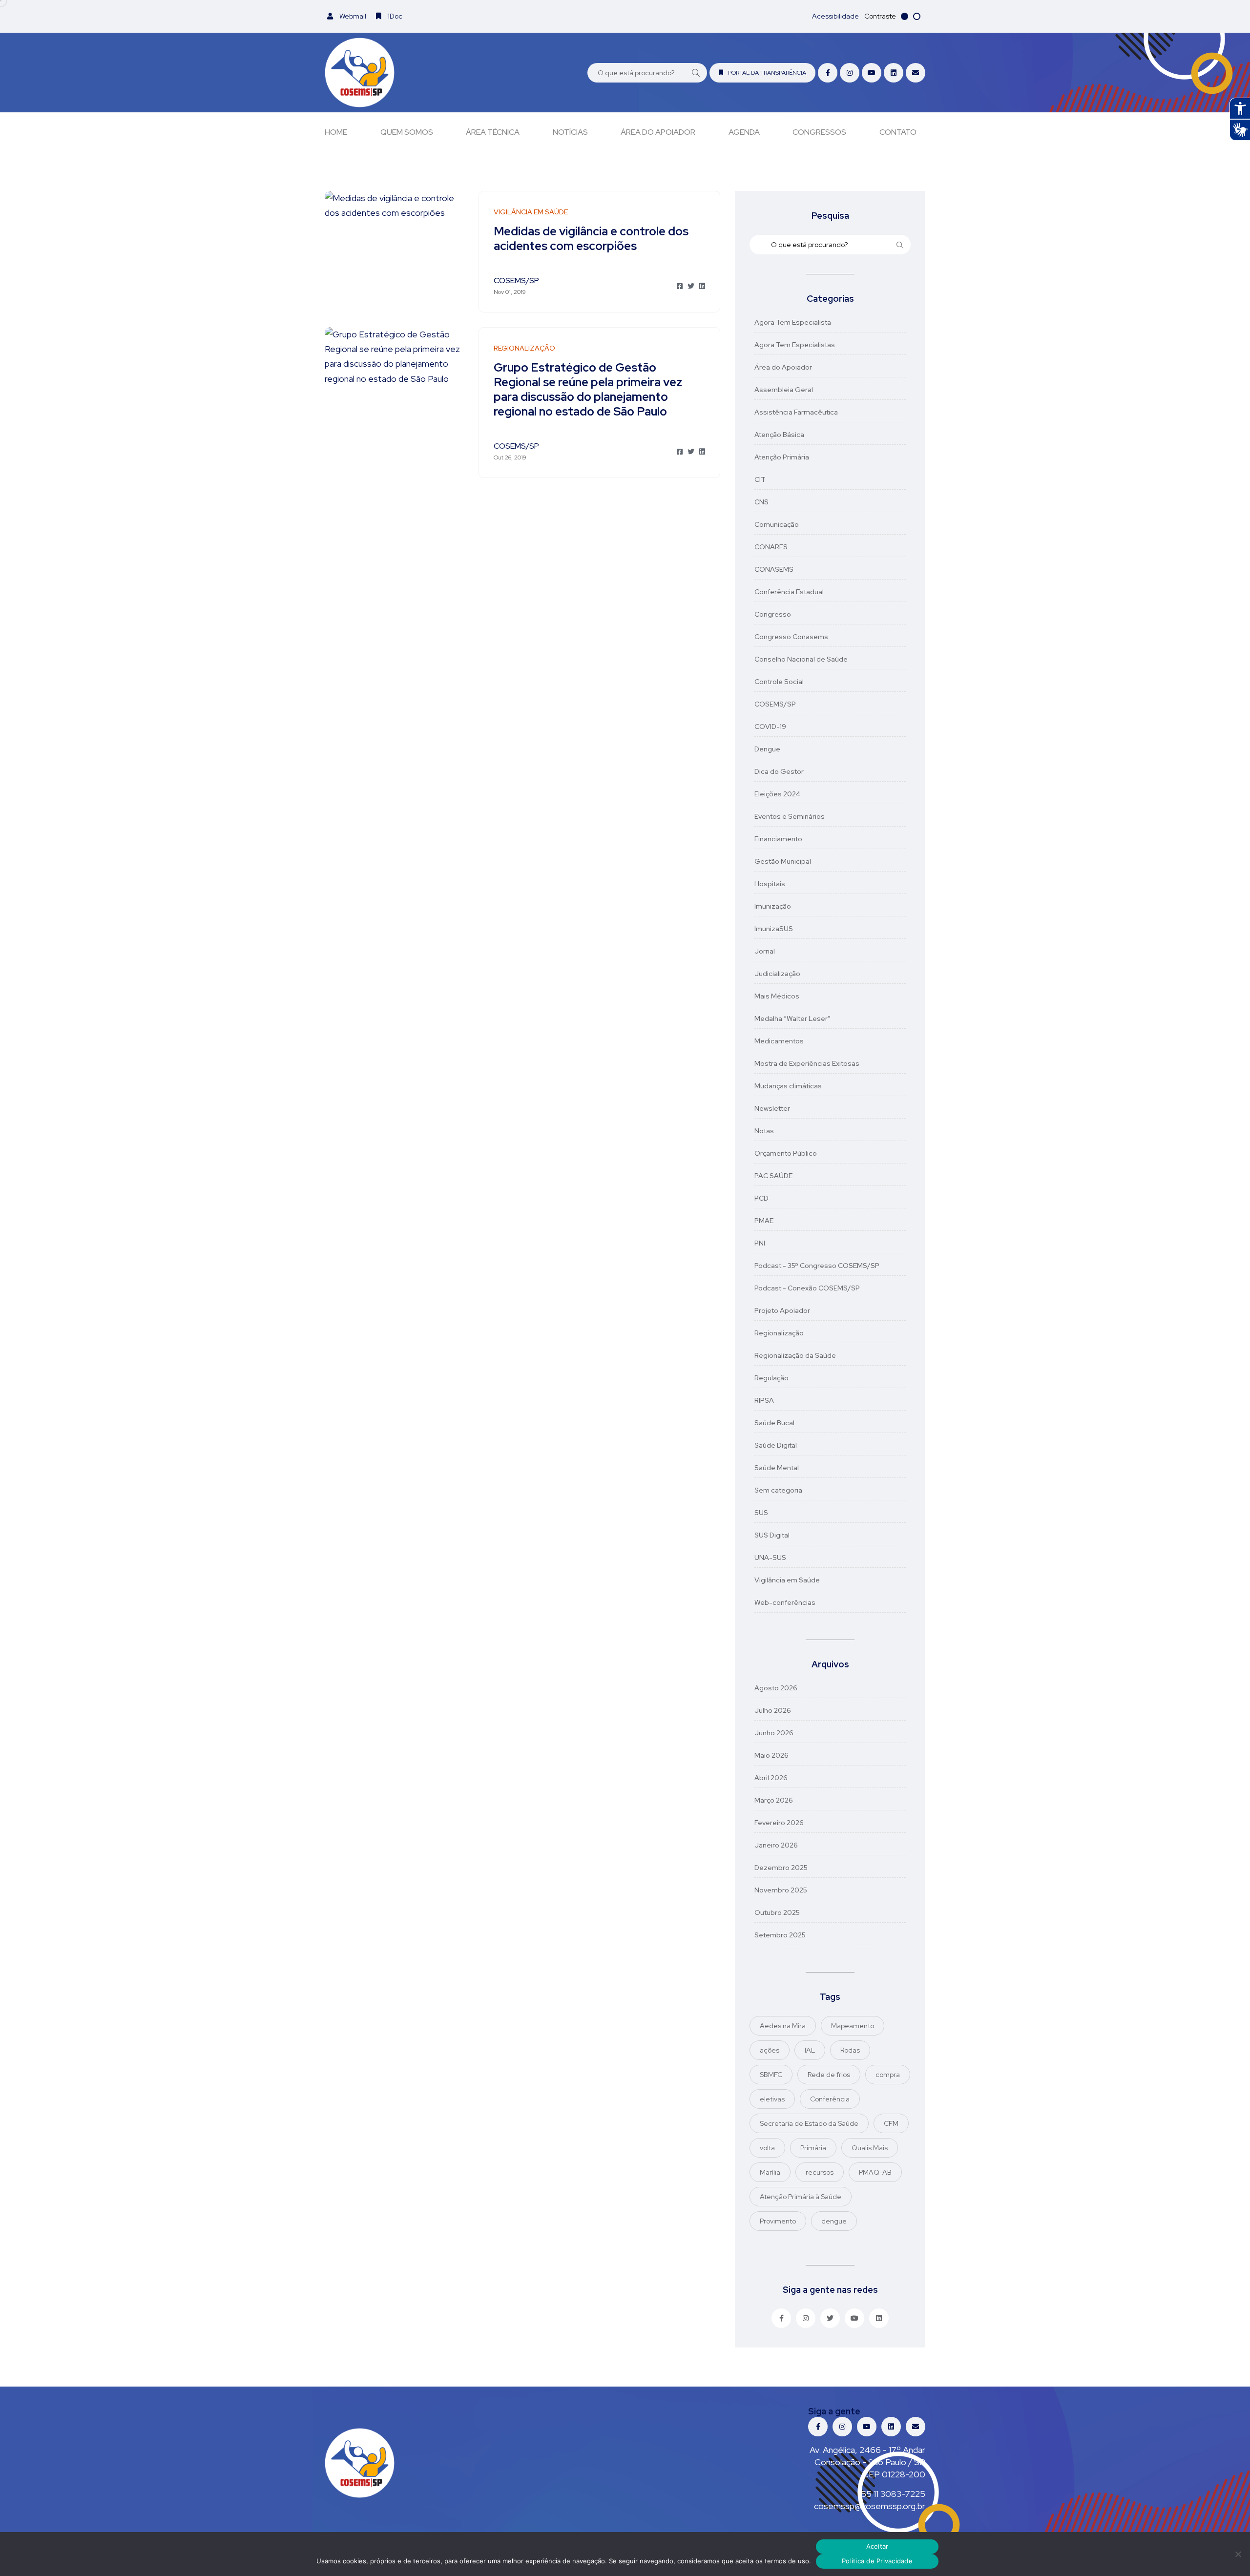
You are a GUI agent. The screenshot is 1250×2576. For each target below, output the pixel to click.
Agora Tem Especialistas (795, 345)
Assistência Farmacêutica (796, 412)
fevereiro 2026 (779, 1823)
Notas (764, 1131)
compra (888, 2075)
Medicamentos (779, 1041)
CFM (891, 2123)
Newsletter (772, 1108)
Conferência (830, 2099)
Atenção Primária (782, 457)
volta (767, 2148)
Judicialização (777, 974)
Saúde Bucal (774, 1423)
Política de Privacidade (877, 2561)
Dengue (767, 749)
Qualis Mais (870, 2148)
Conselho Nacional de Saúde (801, 659)
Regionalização (779, 1333)
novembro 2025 (781, 1890)
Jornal (765, 951)
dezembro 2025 (781, 1868)
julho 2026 (773, 1710)
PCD (761, 1198)
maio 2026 (771, 1755)
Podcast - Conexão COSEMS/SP (807, 1288)
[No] (1238, 2554)
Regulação (771, 1378)
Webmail (352, 16)
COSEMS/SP (775, 704)
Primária (813, 2148)
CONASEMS (774, 569)
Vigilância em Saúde (787, 1580)
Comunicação (777, 524)
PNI (760, 1243)
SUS (761, 1513)
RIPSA (764, 1400)
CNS (761, 502)
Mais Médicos (777, 996)
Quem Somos (407, 132)
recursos (820, 2172)
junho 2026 (774, 1733)
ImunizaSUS (774, 929)
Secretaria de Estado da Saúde (809, 2123)
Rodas (850, 2050)
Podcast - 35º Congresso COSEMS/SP (817, 1266)
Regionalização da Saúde (795, 1355)
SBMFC (771, 2075)
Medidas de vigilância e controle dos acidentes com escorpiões (591, 239)
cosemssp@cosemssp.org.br (870, 2506)
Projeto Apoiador (782, 1310)
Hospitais (770, 884)
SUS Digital (772, 1535)
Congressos (819, 132)
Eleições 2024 (777, 794)
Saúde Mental (777, 1468)
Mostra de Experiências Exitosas (807, 1063)
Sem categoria (778, 1490)
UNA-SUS (770, 1558)
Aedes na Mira (783, 2026)
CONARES (771, 547)
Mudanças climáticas (788, 1086)
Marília (770, 2172)
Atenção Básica (779, 435)
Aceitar (877, 2546)
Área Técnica (493, 132)
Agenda (744, 132)
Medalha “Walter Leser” (792, 1018)
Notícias (570, 132)
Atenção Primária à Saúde (801, 2197)
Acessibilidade (835, 16)
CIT (760, 479)
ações (770, 2050)
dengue (834, 2221)
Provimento (778, 2221)
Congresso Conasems (791, 637)
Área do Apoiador (658, 132)
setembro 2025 (780, 1935)
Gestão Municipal (783, 861)
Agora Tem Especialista (793, 322)
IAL (810, 2050)
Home (336, 132)
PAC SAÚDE (773, 1176)
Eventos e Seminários (790, 816)
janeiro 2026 (776, 1845)
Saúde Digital (776, 1445)
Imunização (773, 906)
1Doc (394, 16)
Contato (898, 132)
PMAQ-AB (875, 2172)
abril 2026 (771, 1778)
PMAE (764, 1221)
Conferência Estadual (789, 592)
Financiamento (778, 839)
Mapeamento (853, 2026)
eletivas (772, 2099)
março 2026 (774, 1800)
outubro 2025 (777, 1912)
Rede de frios (829, 2075)
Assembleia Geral (784, 390)
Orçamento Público (786, 1153)
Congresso (773, 614)
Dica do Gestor (779, 771)
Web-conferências (785, 1602)
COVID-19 (770, 727)
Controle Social (779, 682)
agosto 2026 (776, 1688)
